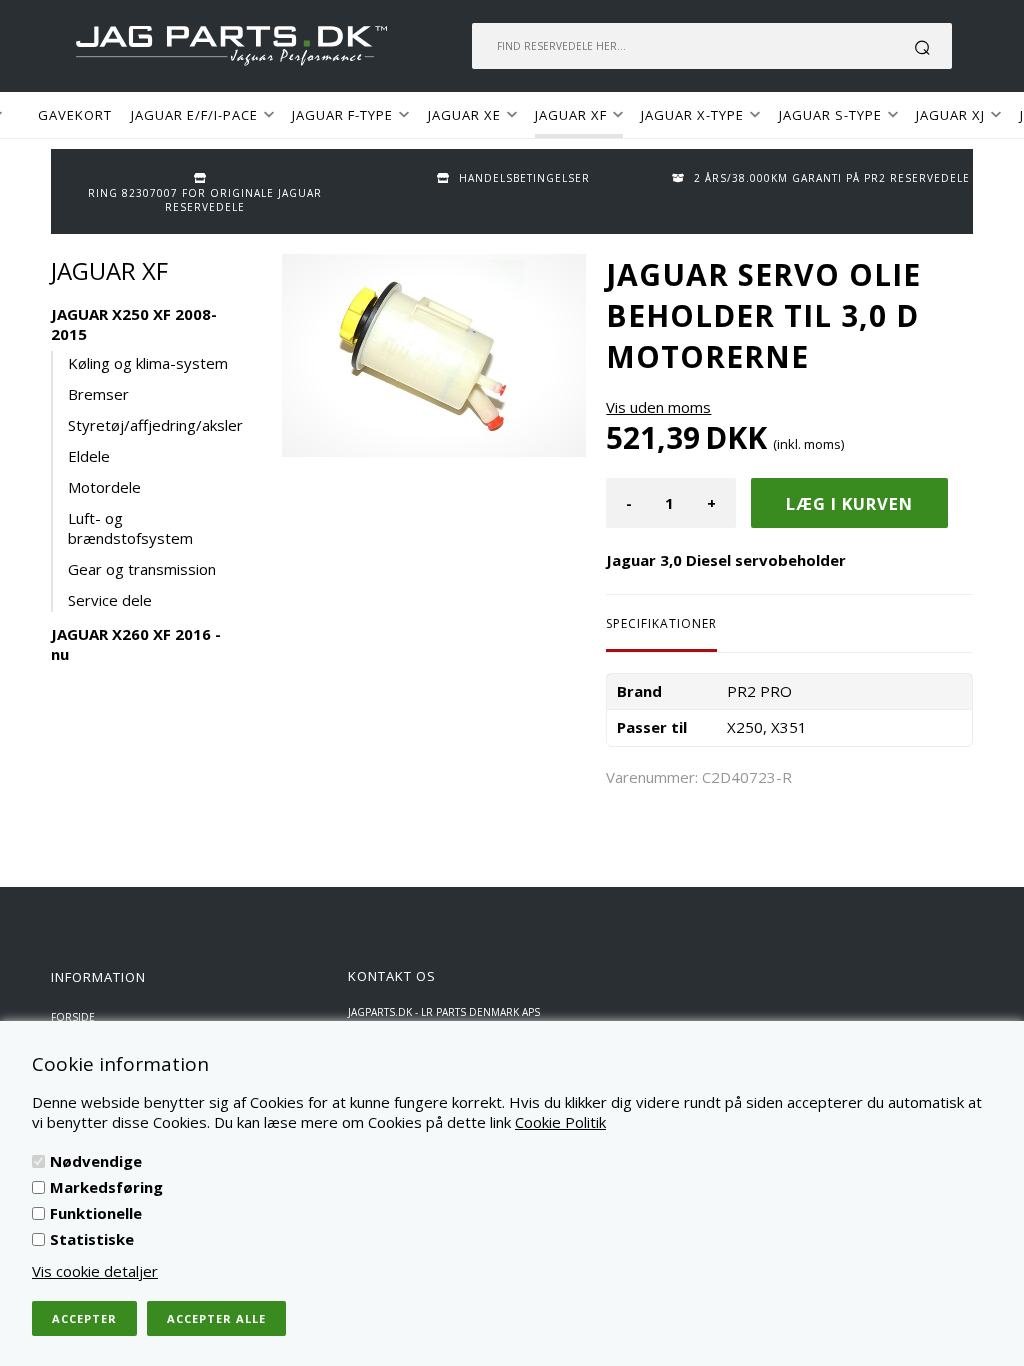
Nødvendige (96, 1161)
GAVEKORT (75, 115)
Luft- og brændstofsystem (130, 528)
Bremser (98, 394)
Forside (73, 1017)
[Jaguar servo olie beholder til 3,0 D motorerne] (434, 355)
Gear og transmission (142, 569)
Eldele (89, 456)
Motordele (104, 487)
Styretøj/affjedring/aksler (151, 425)
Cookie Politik (560, 1122)
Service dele (110, 600)
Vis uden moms (658, 407)
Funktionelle (96, 1213)
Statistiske (92, 1239)
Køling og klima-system (148, 363)
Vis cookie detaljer (95, 1271)
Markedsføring (106, 1187)
